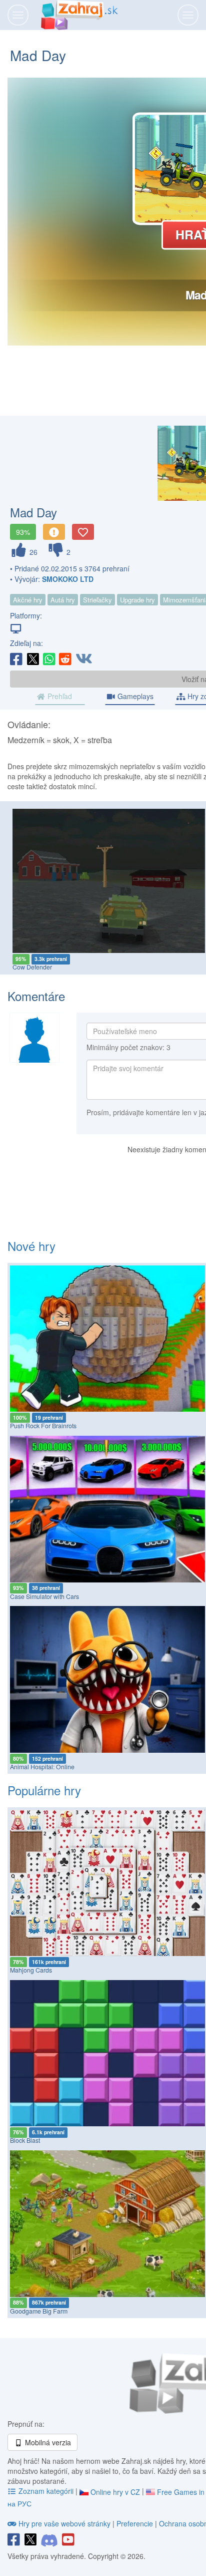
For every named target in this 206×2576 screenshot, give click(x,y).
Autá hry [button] (63, 600)
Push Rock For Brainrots (43, 1426)
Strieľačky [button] (97, 600)
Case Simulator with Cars (44, 1596)
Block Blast (25, 2140)
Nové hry (31, 1246)
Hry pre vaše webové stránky (64, 2523)
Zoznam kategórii (46, 2491)
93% (23, 532)
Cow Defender (32, 967)
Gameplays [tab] (134, 696)
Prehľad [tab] (59, 696)
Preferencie (136, 2523)
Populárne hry (44, 1790)
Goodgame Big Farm (39, 2311)
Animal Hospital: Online (42, 1767)
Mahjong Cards (31, 1970)
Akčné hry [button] (28, 600)
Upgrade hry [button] (137, 600)
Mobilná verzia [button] (47, 2442)
